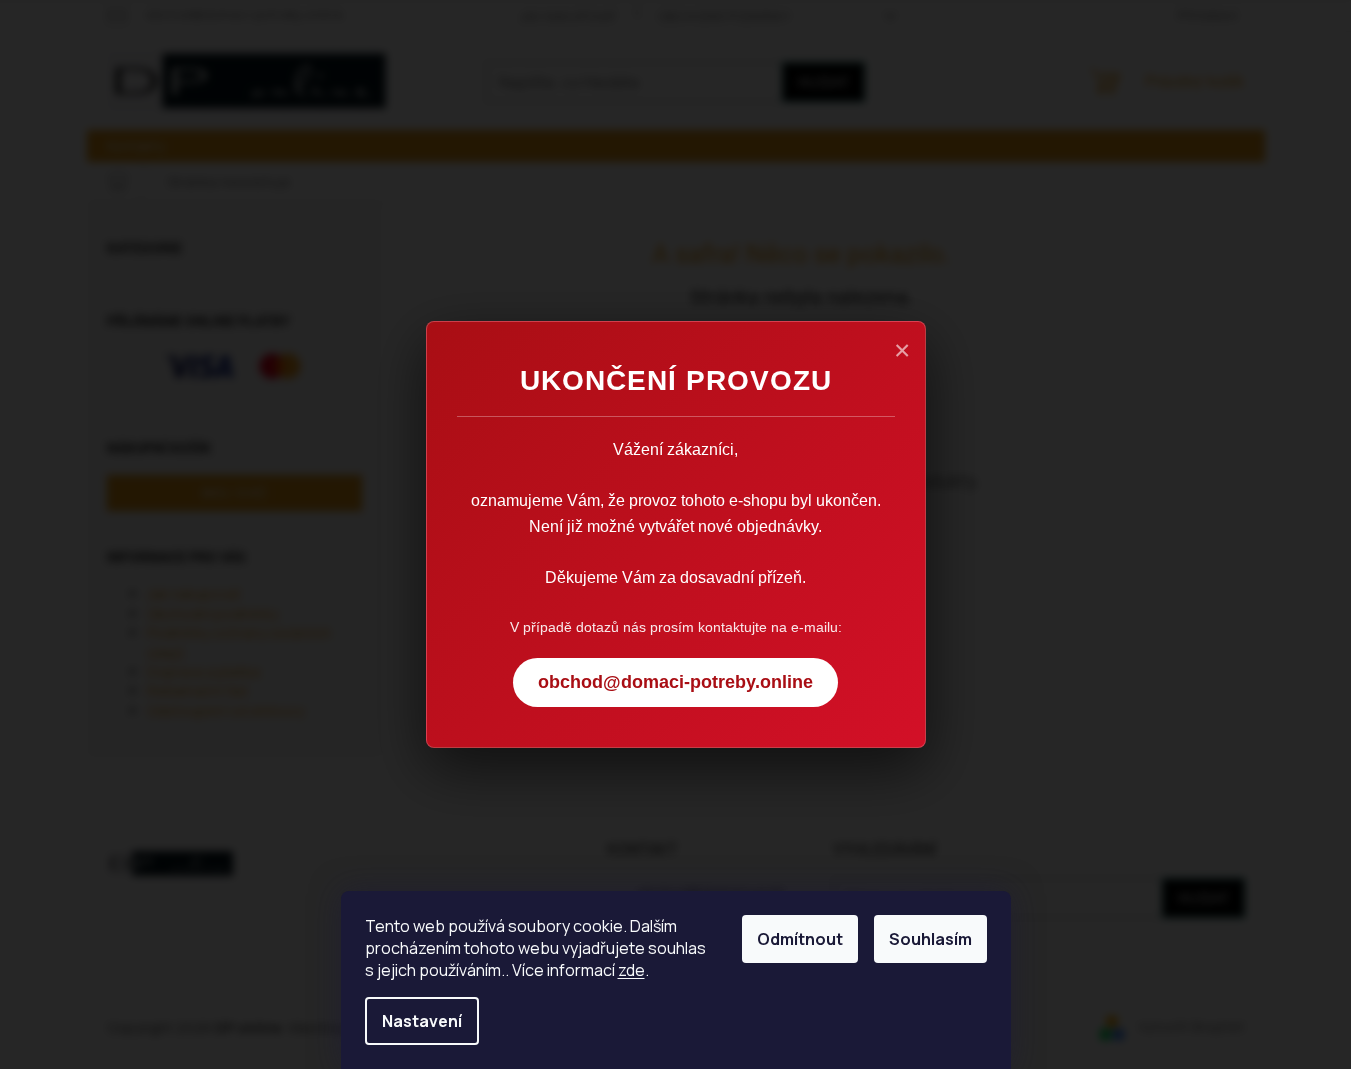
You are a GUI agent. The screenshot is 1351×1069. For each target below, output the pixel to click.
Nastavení (422, 1021)
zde (631, 970)
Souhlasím (930, 939)
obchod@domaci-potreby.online (675, 682)
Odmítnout (800, 939)
